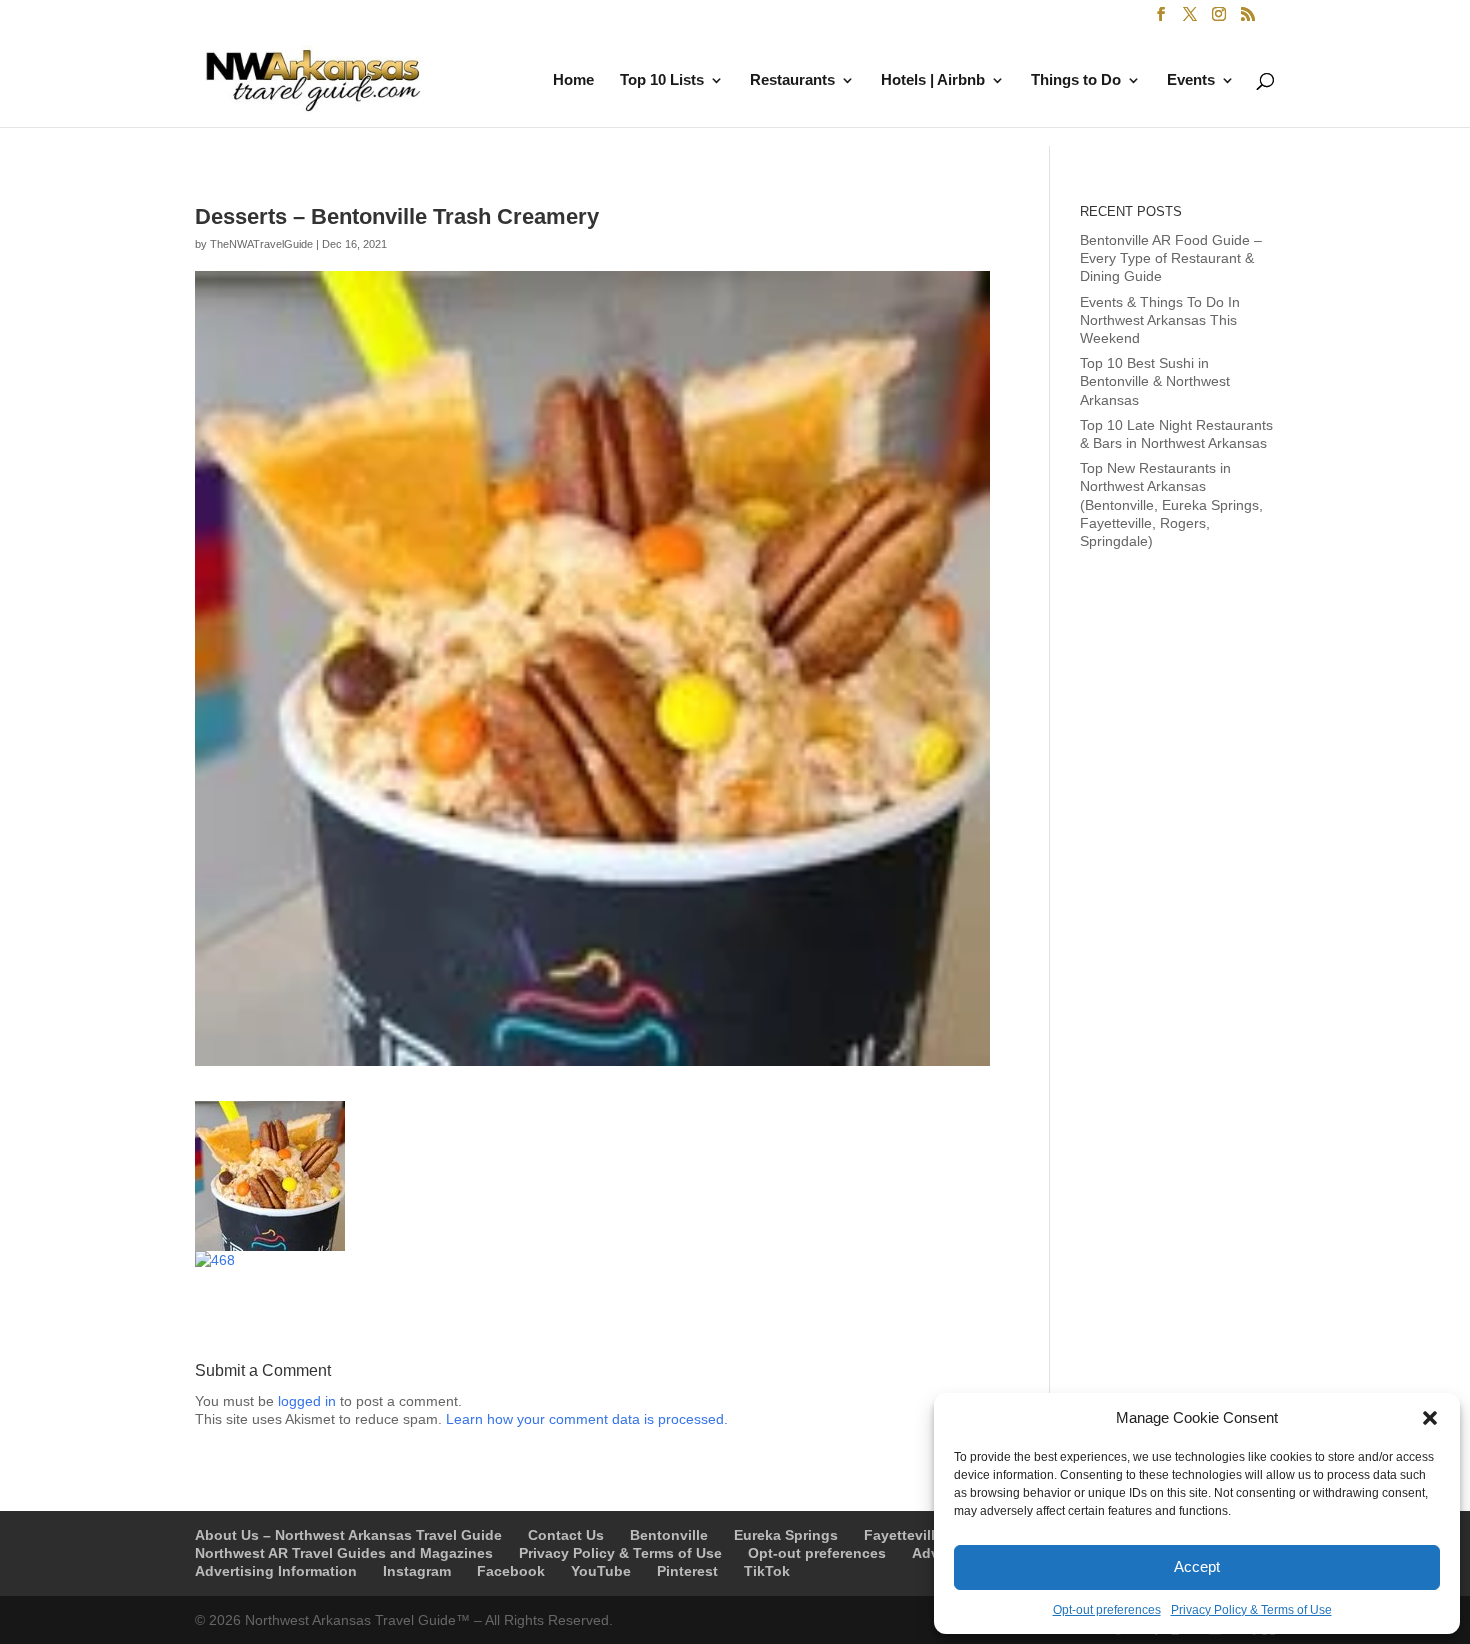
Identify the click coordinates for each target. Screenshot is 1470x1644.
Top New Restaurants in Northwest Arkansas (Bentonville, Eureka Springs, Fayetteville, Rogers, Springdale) (1171, 504)
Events (1191, 80)
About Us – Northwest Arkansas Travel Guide (348, 1535)
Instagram (417, 1571)
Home (573, 80)
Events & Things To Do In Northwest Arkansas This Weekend (1160, 320)
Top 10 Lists (662, 80)
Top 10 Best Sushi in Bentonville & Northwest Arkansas (1155, 381)
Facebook (511, 1571)
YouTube (601, 1571)
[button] (1430, 1418)
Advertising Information (276, 1571)
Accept (1197, 1566)
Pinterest (687, 1571)
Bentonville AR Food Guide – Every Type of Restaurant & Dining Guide (1171, 258)
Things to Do (1076, 80)
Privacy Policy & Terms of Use (1251, 1610)
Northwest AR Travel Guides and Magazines (344, 1553)
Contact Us (566, 1535)
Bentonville (669, 1535)
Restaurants (792, 80)
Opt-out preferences (1107, 1610)
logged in (307, 1401)
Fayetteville (903, 1535)
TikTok (767, 1571)
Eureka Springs (786, 1535)
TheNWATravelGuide (261, 244)
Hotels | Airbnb (933, 80)
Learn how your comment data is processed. (587, 1419)
